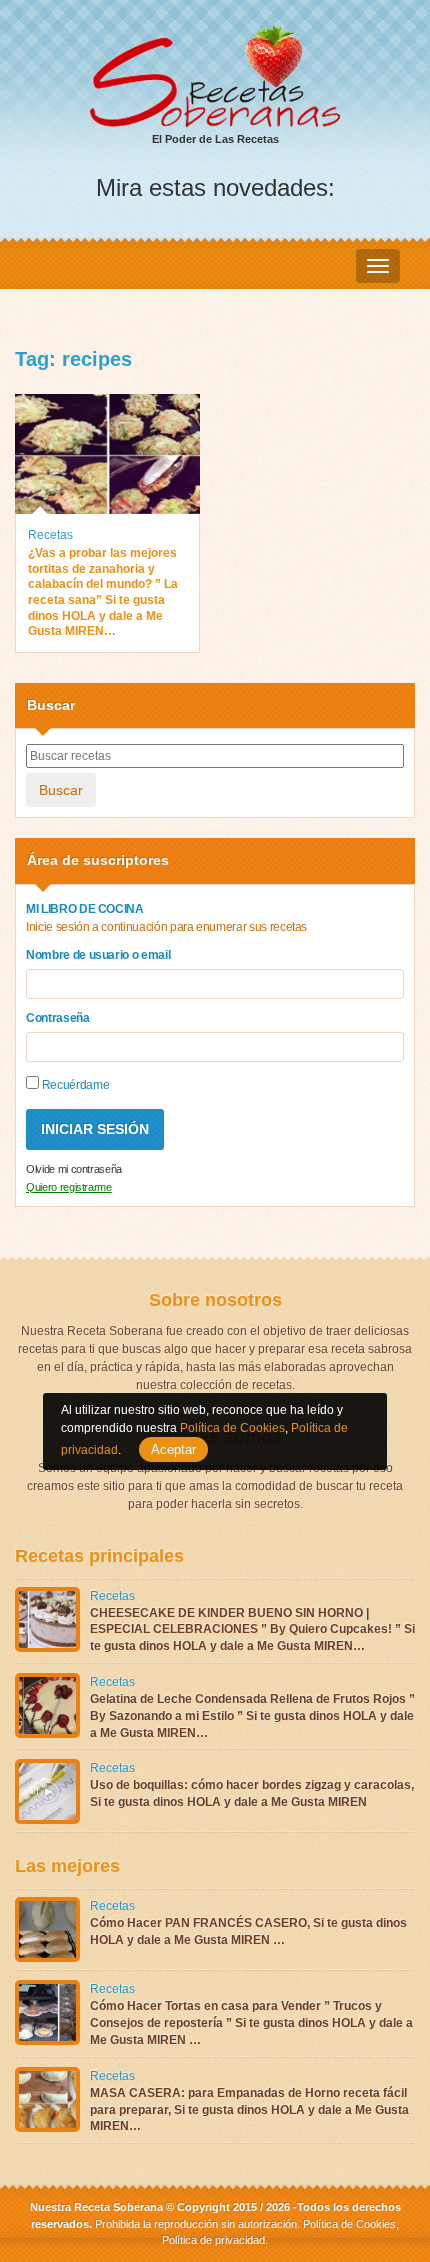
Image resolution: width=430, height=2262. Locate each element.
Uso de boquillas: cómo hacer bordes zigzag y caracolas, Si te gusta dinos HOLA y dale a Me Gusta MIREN (252, 1793)
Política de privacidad (213, 2240)
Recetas (50, 535)
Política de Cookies (349, 2224)
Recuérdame (74, 1085)
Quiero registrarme (69, 1187)
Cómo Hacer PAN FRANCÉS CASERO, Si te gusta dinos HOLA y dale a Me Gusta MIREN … (248, 1931)
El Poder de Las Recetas (215, 139)
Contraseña (58, 1018)
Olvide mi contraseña (74, 1169)
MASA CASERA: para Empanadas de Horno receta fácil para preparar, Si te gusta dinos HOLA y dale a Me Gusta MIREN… (249, 2110)
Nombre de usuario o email (98, 955)
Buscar (61, 790)
